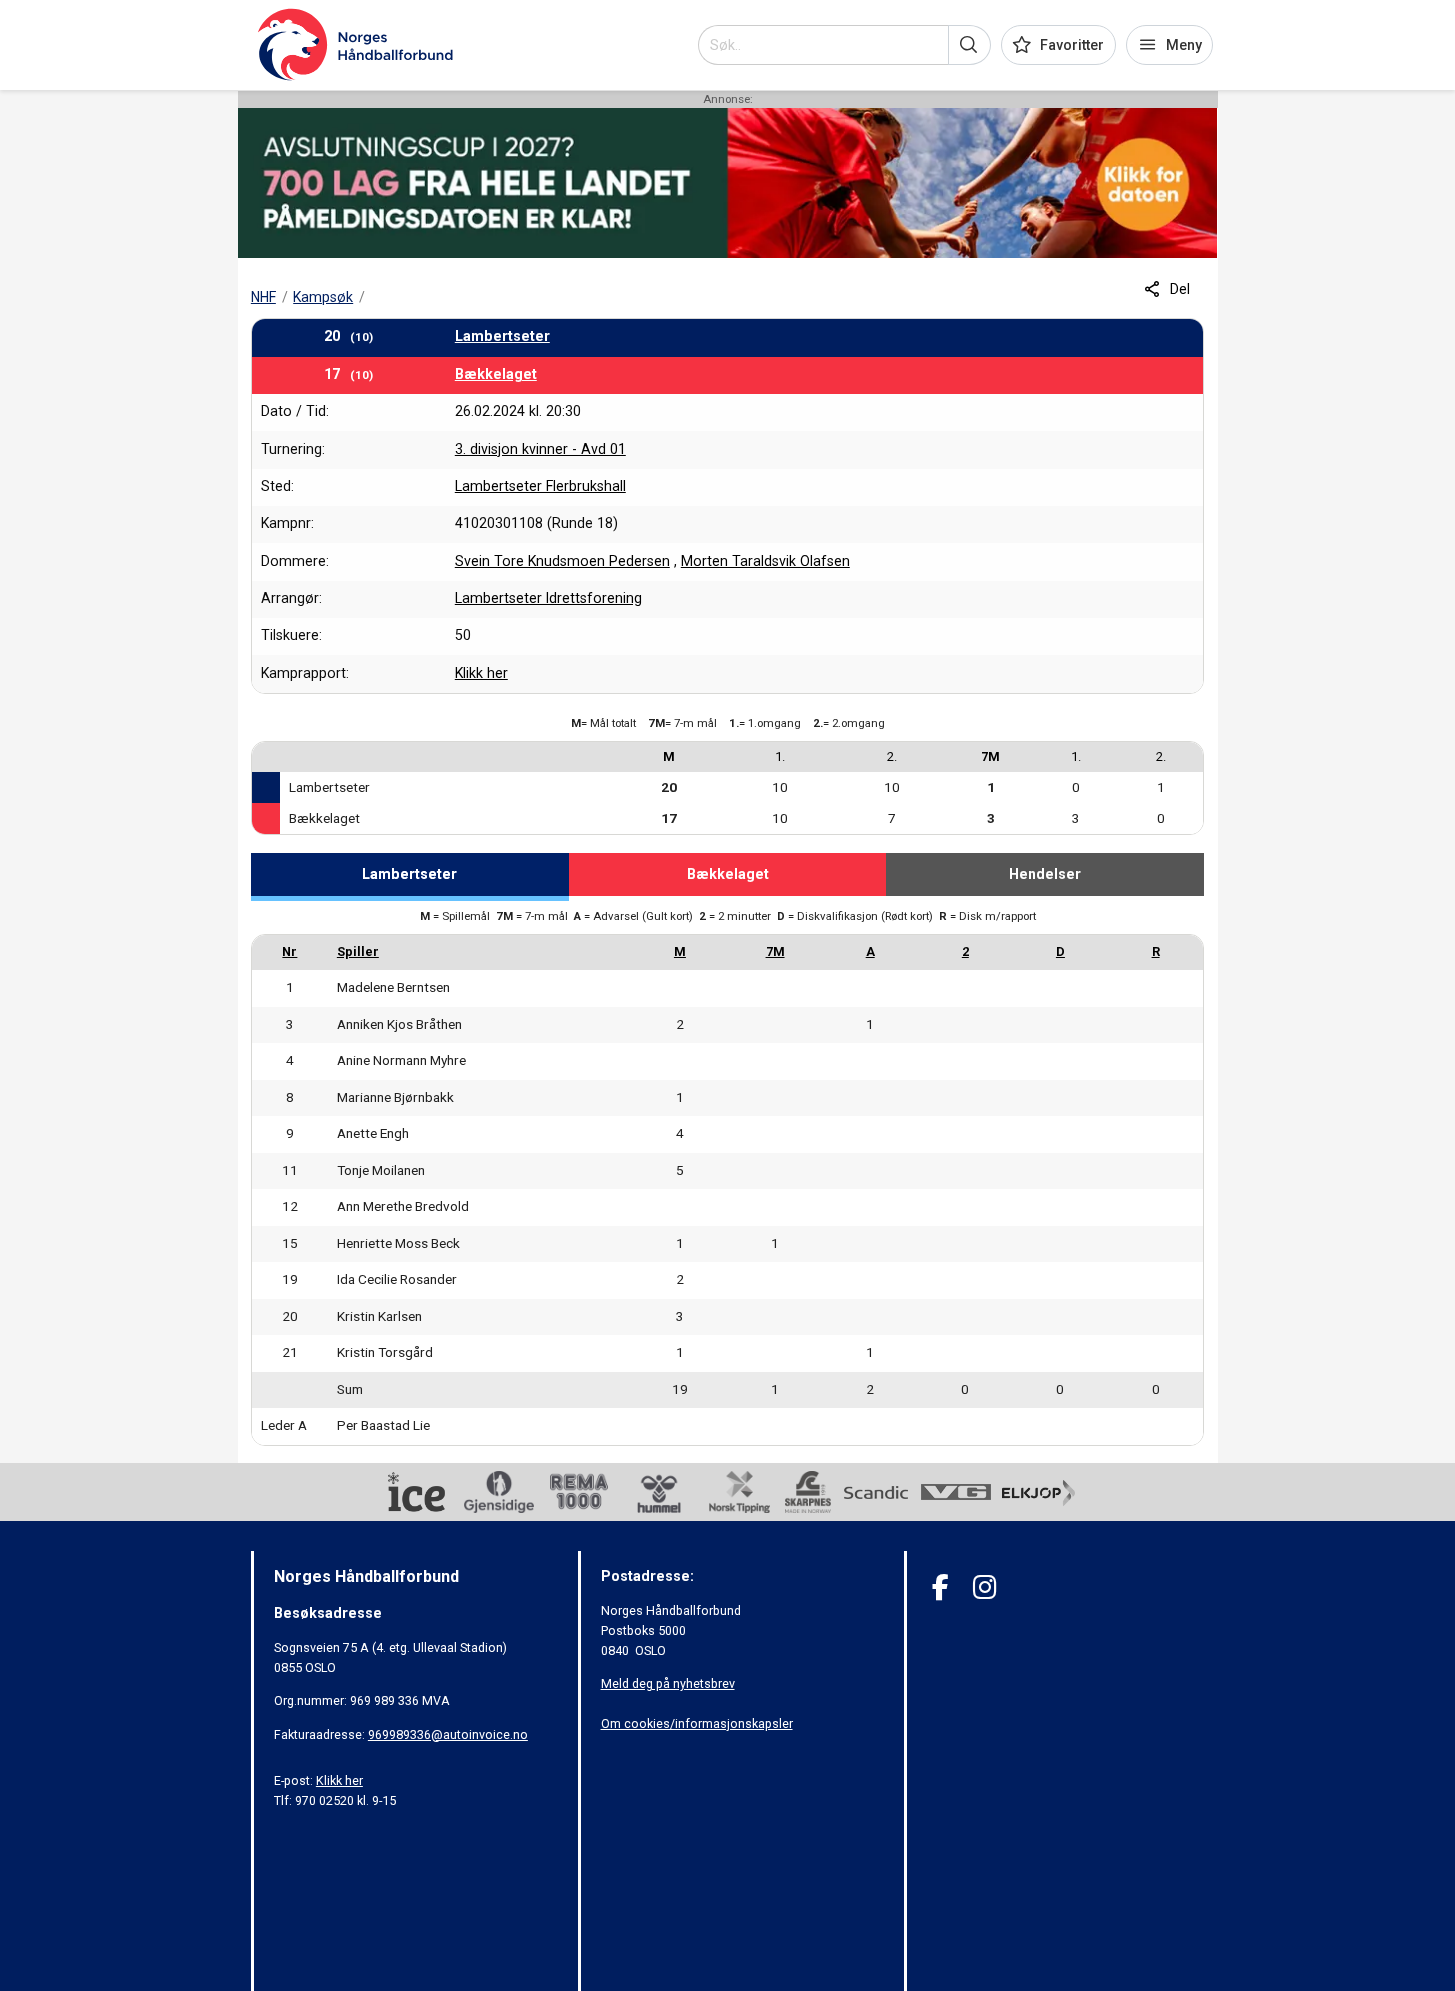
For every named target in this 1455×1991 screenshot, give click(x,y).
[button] (969, 45)
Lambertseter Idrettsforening (548, 598)
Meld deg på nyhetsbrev (668, 1683)
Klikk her (481, 673)
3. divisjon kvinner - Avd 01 (540, 449)
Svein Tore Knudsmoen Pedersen (562, 561)
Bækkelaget (496, 374)
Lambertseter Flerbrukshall (540, 486)
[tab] (410, 877)
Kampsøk (323, 297)
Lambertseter (502, 336)
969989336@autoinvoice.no (448, 1734)
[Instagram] (984, 1587)
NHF (263, 297)
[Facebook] (940, 1587)
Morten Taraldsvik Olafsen (765, 561)
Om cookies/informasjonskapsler (697, 1723)
